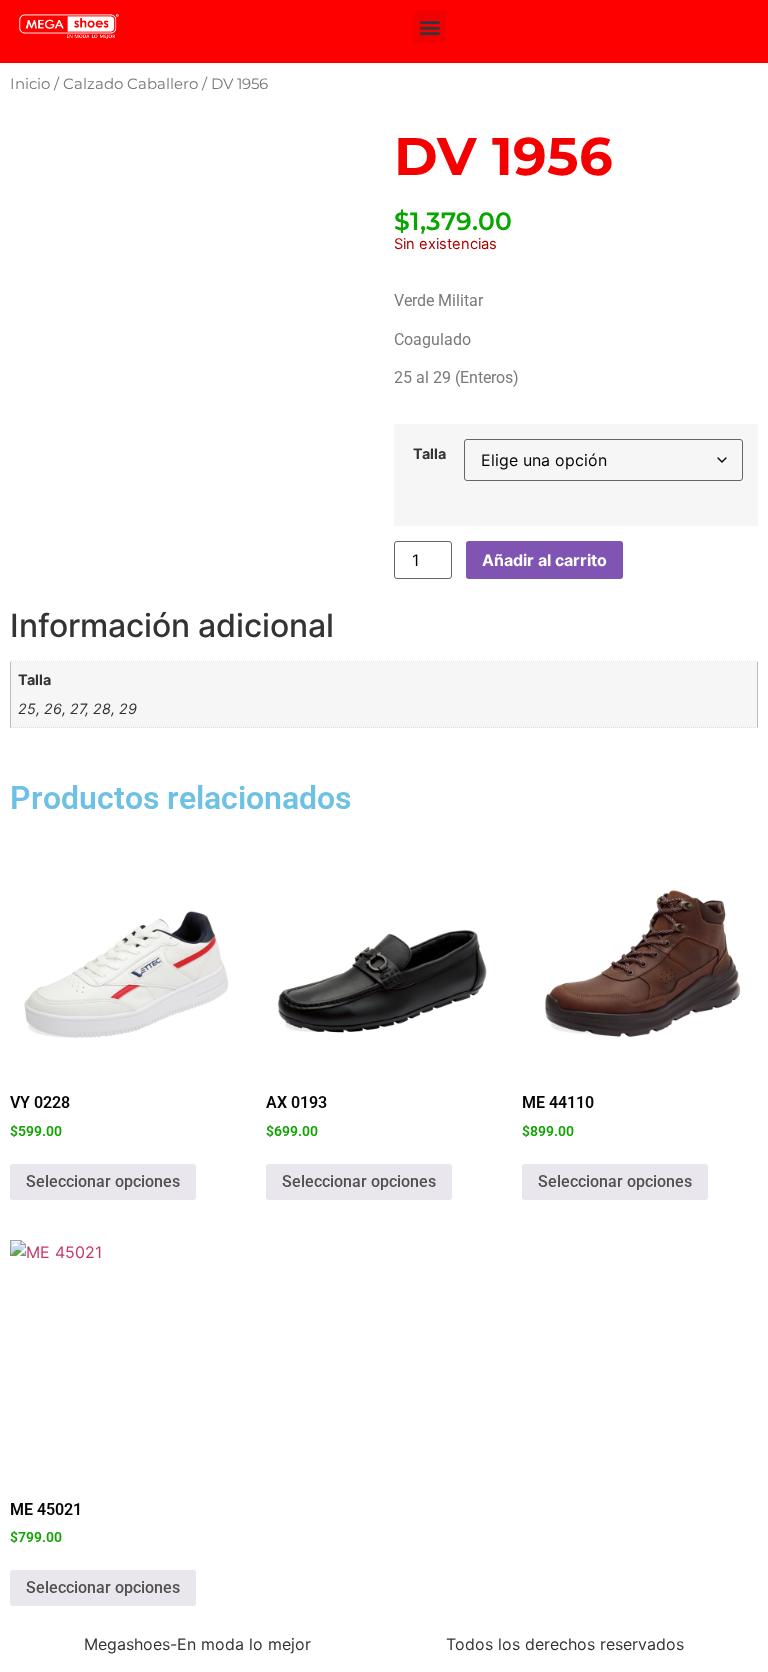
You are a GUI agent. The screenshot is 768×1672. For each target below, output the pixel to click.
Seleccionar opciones (103, 1181)
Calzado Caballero (130, 84)
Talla (429, 454)
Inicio (30, 84)
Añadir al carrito (544, 560)
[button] (429, 26)
